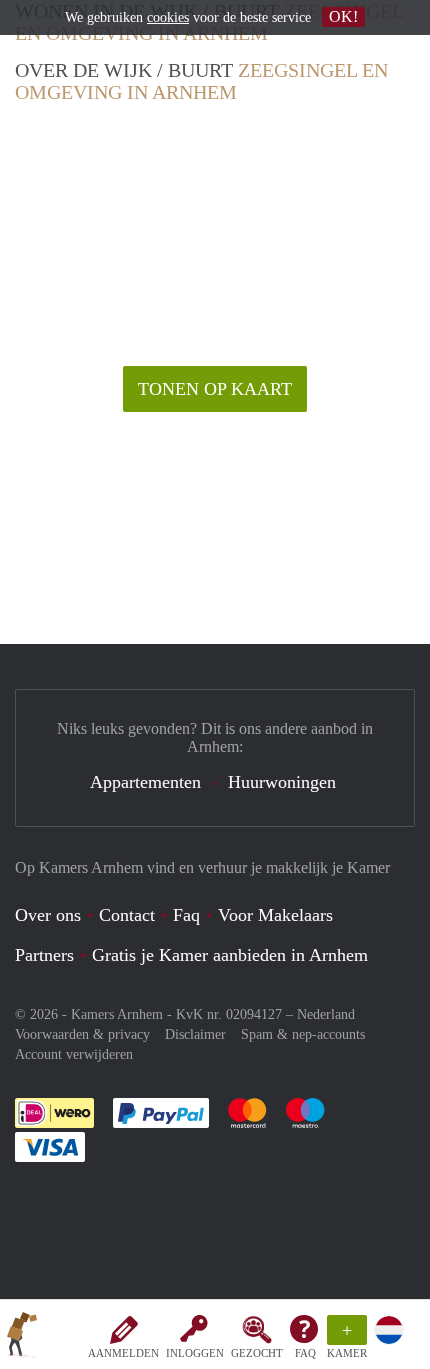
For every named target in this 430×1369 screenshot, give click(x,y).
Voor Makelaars (275, 915)
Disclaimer (195, 1034)
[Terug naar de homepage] (22, 1338)
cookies (168, 17)
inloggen (195, 1353)
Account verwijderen (74, 1054)
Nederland (326, 1014)
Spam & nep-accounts (303, 1034)
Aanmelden (123, 1353)
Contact (127, 915)
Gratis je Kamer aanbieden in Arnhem (230, 955)
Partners (44, 955)
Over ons (48, 915)
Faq (186, 915)
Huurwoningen (282, 782)
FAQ (305, 1353)
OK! (343, 16)
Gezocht (257, 1353)
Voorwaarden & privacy (82, 1034)
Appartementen (145, 782)
